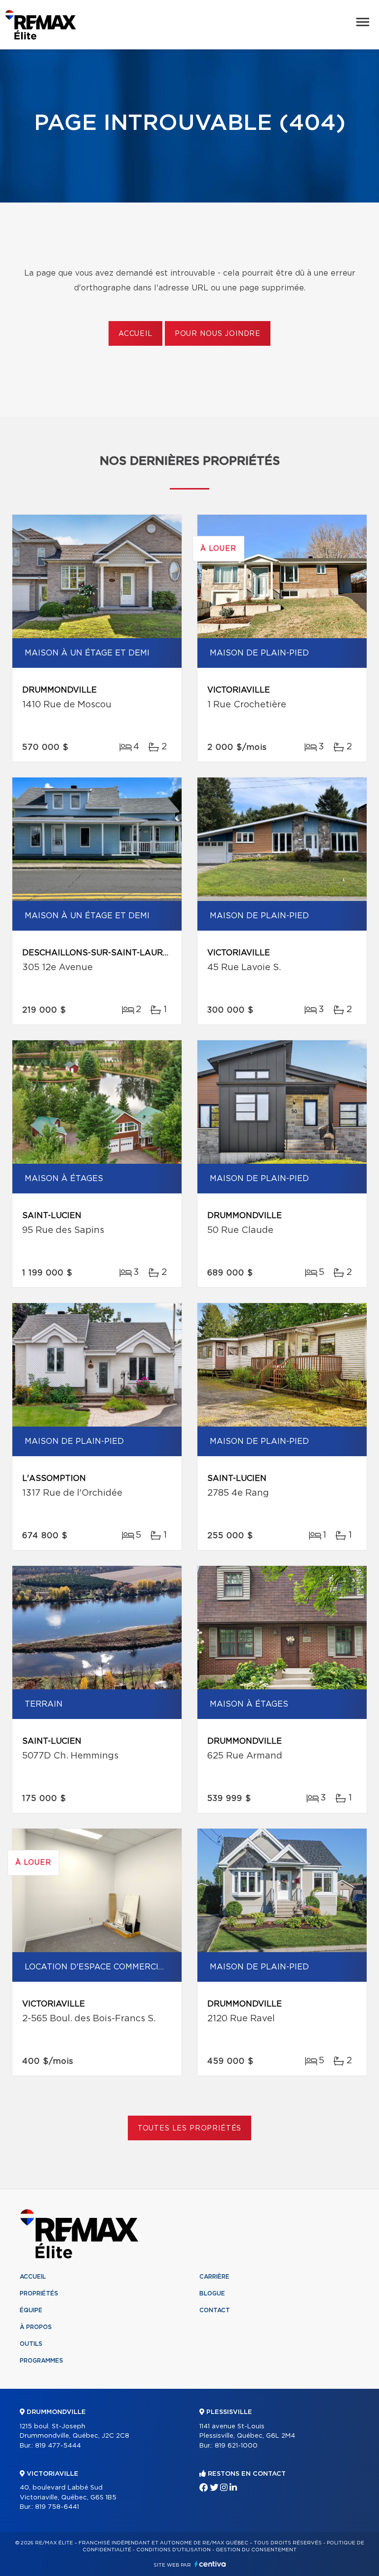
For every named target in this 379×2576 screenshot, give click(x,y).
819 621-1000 (236, 2446)
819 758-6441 (57, 2507)
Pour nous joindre (218, 334)
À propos (36, 2327)
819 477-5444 (58, 2446)
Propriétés (39, 2293)
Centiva (210, 2564)
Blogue (212, 2293)
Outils (31, 2344)
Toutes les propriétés (190, 2128)
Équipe (31, 2310)
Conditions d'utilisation (173, 2550)
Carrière (214, 2277)
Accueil (135, 334)
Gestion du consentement (256, 2550)
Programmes (41, 2361)
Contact (215, 2310)
